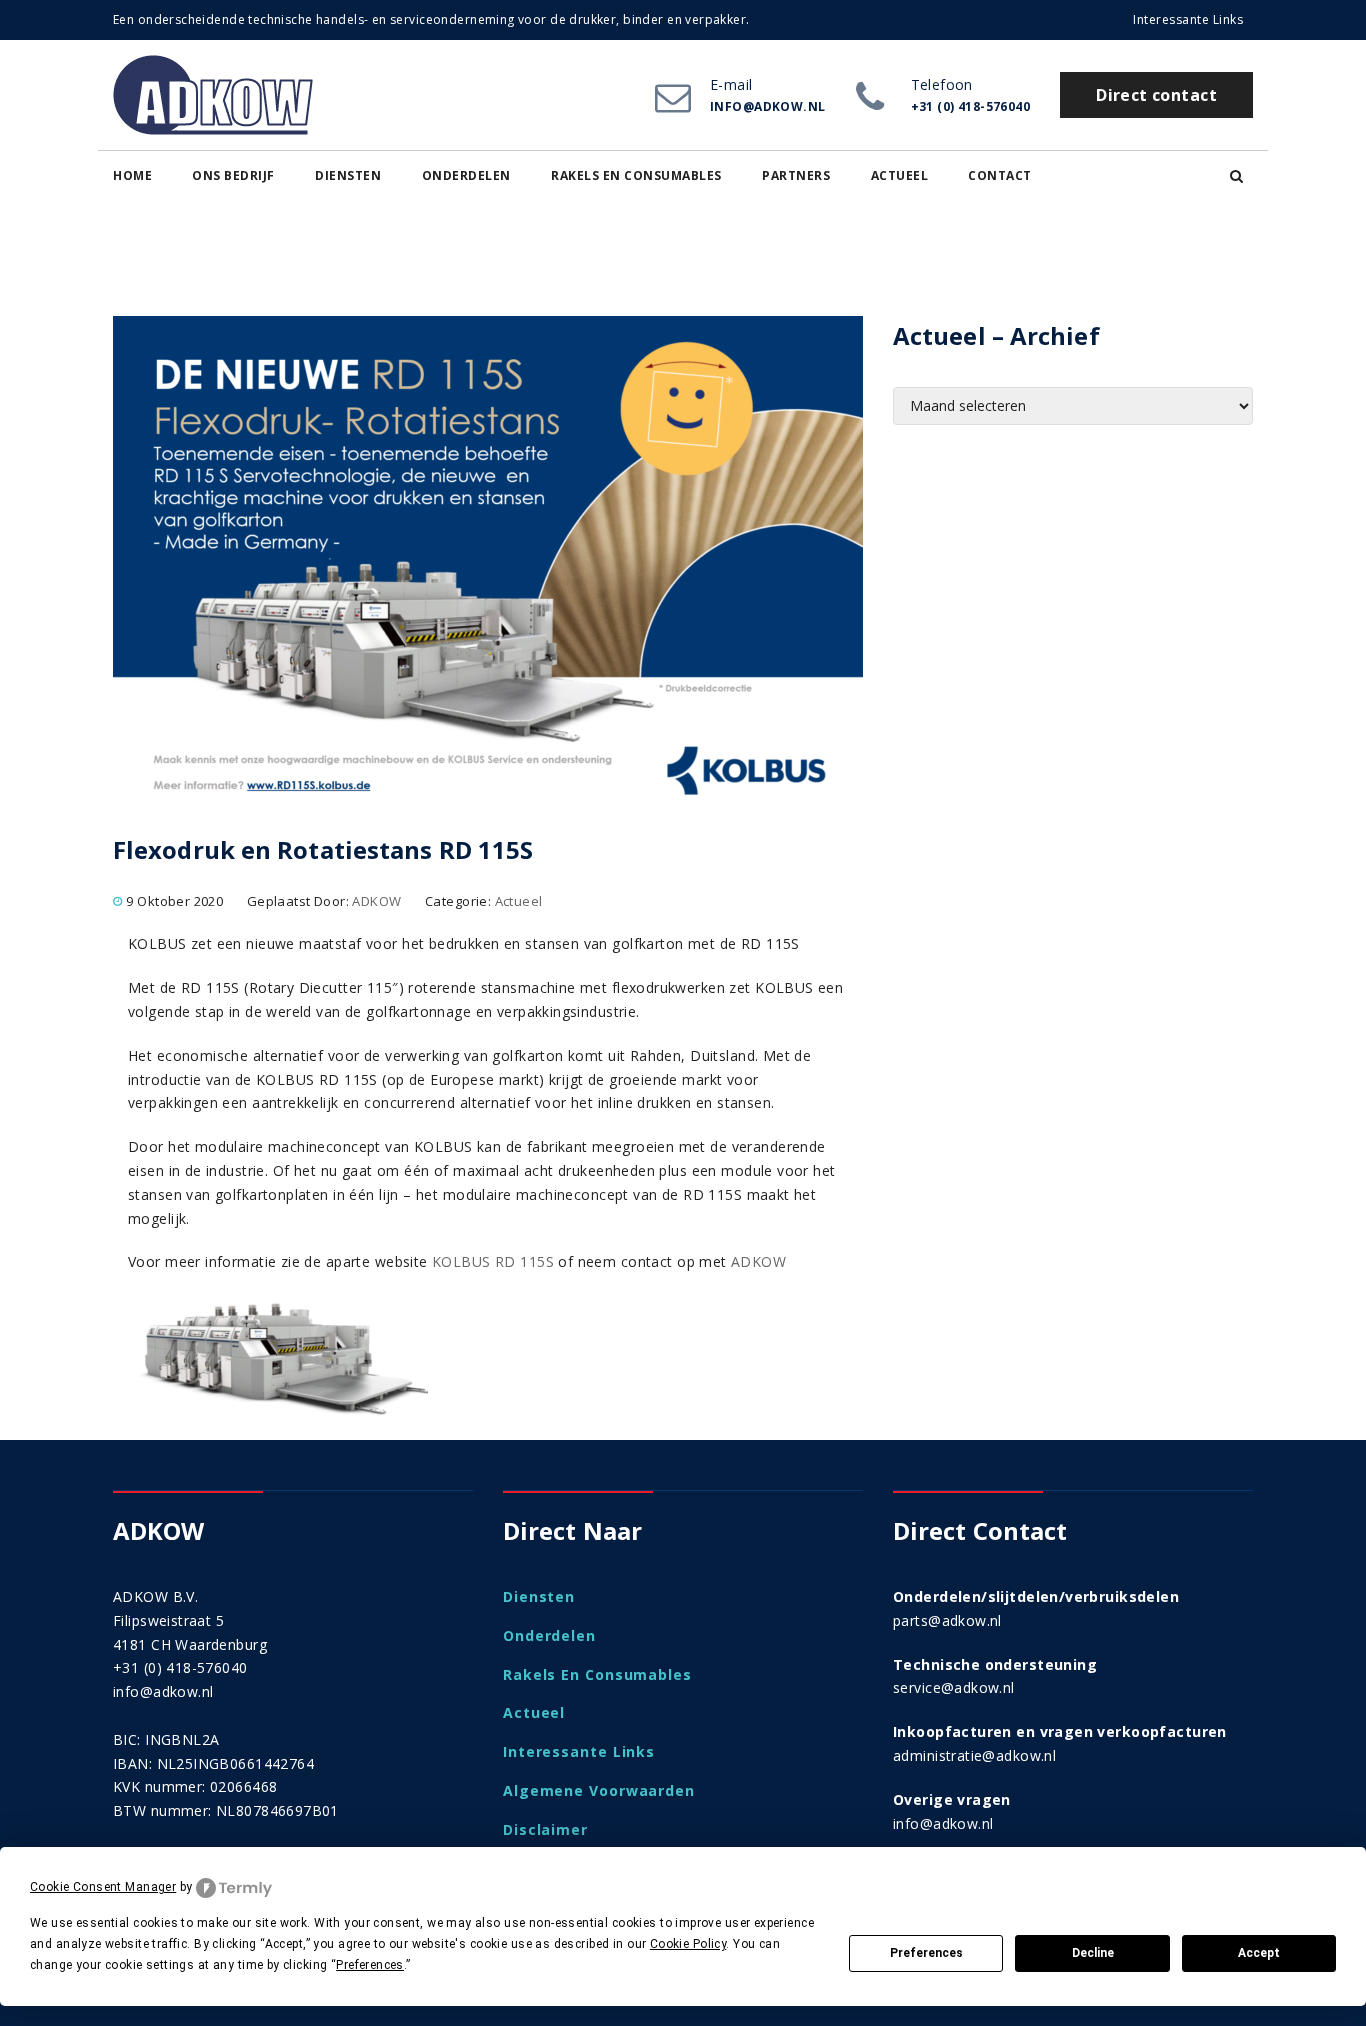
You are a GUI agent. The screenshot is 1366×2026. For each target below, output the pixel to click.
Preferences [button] (370, 1965)
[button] (1236, 176)
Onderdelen (466, 175)
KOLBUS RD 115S (493, 1261)
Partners (796, 175)
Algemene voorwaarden (599, 1790)
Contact (1000, 175)
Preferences (926, 1953)
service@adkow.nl (954, 1687)
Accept (1259, 1953)
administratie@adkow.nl (974, 1755)
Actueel (900, 175)
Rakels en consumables (636, 175)
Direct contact (1156, 95)
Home (132, 175)
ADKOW (376, 901)
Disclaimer (545, 1829)
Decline (1093, 1953)
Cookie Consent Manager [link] (103, 1887)
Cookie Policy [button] (688, 1944)
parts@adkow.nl (947, 1620)
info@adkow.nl (163, 1691)
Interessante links (1188, 19)
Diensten (348, 175)
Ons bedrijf (233, 175)
